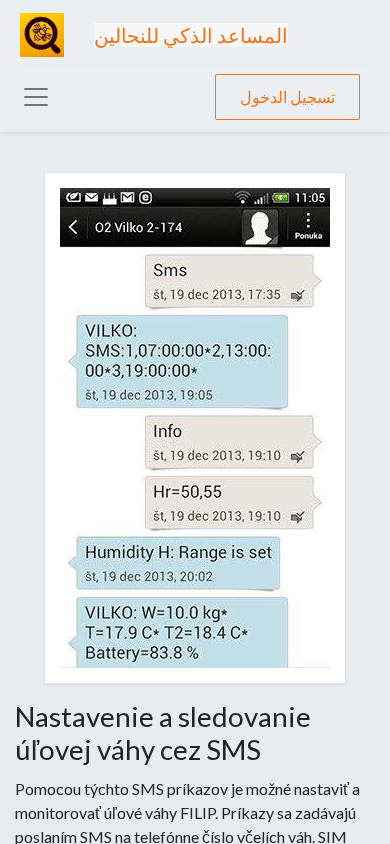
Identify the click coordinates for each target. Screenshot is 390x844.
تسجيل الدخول (287, 96)
